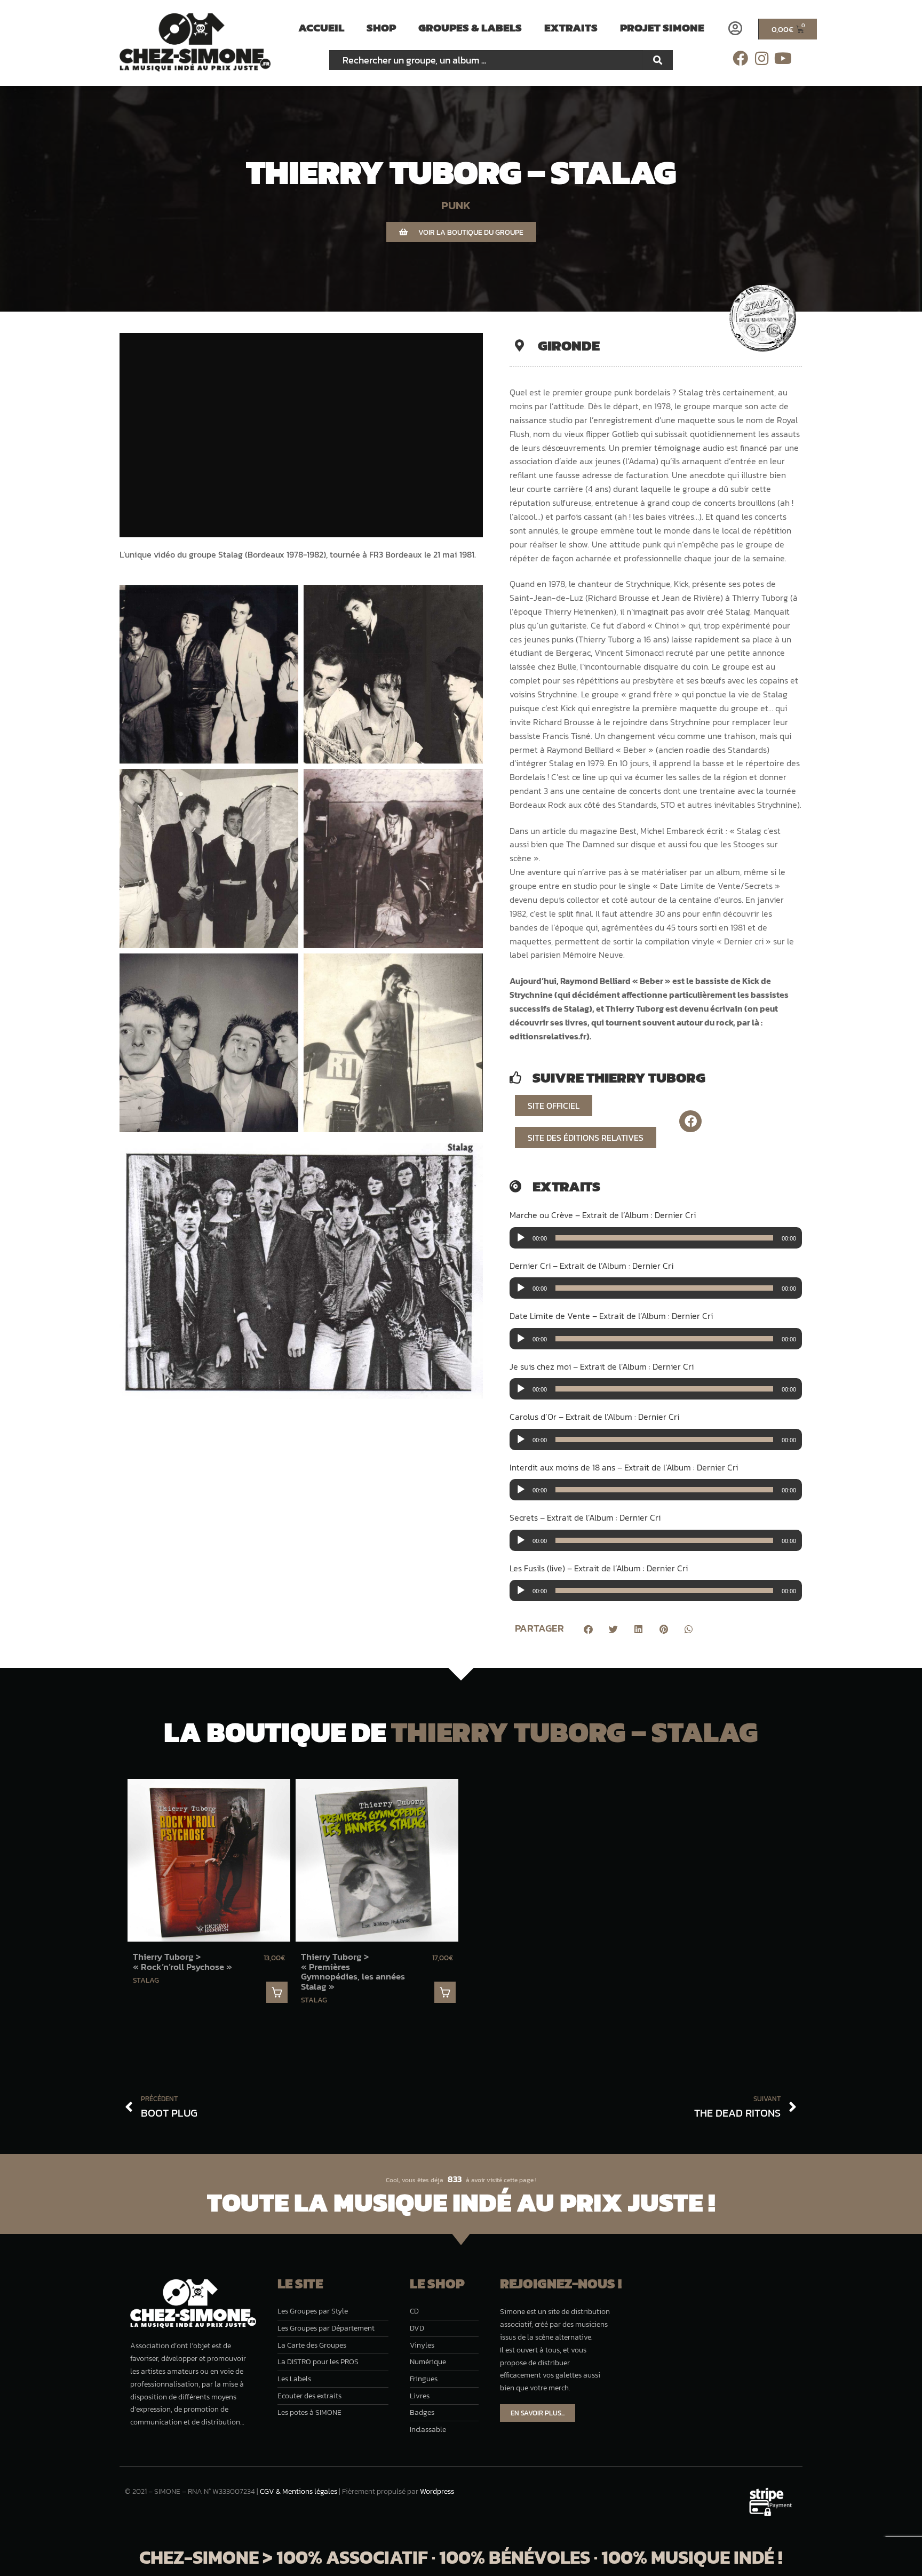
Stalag (146, 1980)
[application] (656, 1238)
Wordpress (437, 2491)
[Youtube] (783, 58)
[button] (588, 1629)
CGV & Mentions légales (299, 2491)
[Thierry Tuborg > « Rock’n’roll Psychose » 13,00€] (209, 1860)
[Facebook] (740, 58)
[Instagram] (762, 58)
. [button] (277, 1992)
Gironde (569, 345)
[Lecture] (521, 1238)
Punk (456, 205)
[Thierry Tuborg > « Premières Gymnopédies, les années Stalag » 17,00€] (377, 1860)
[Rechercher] (658, 60)
